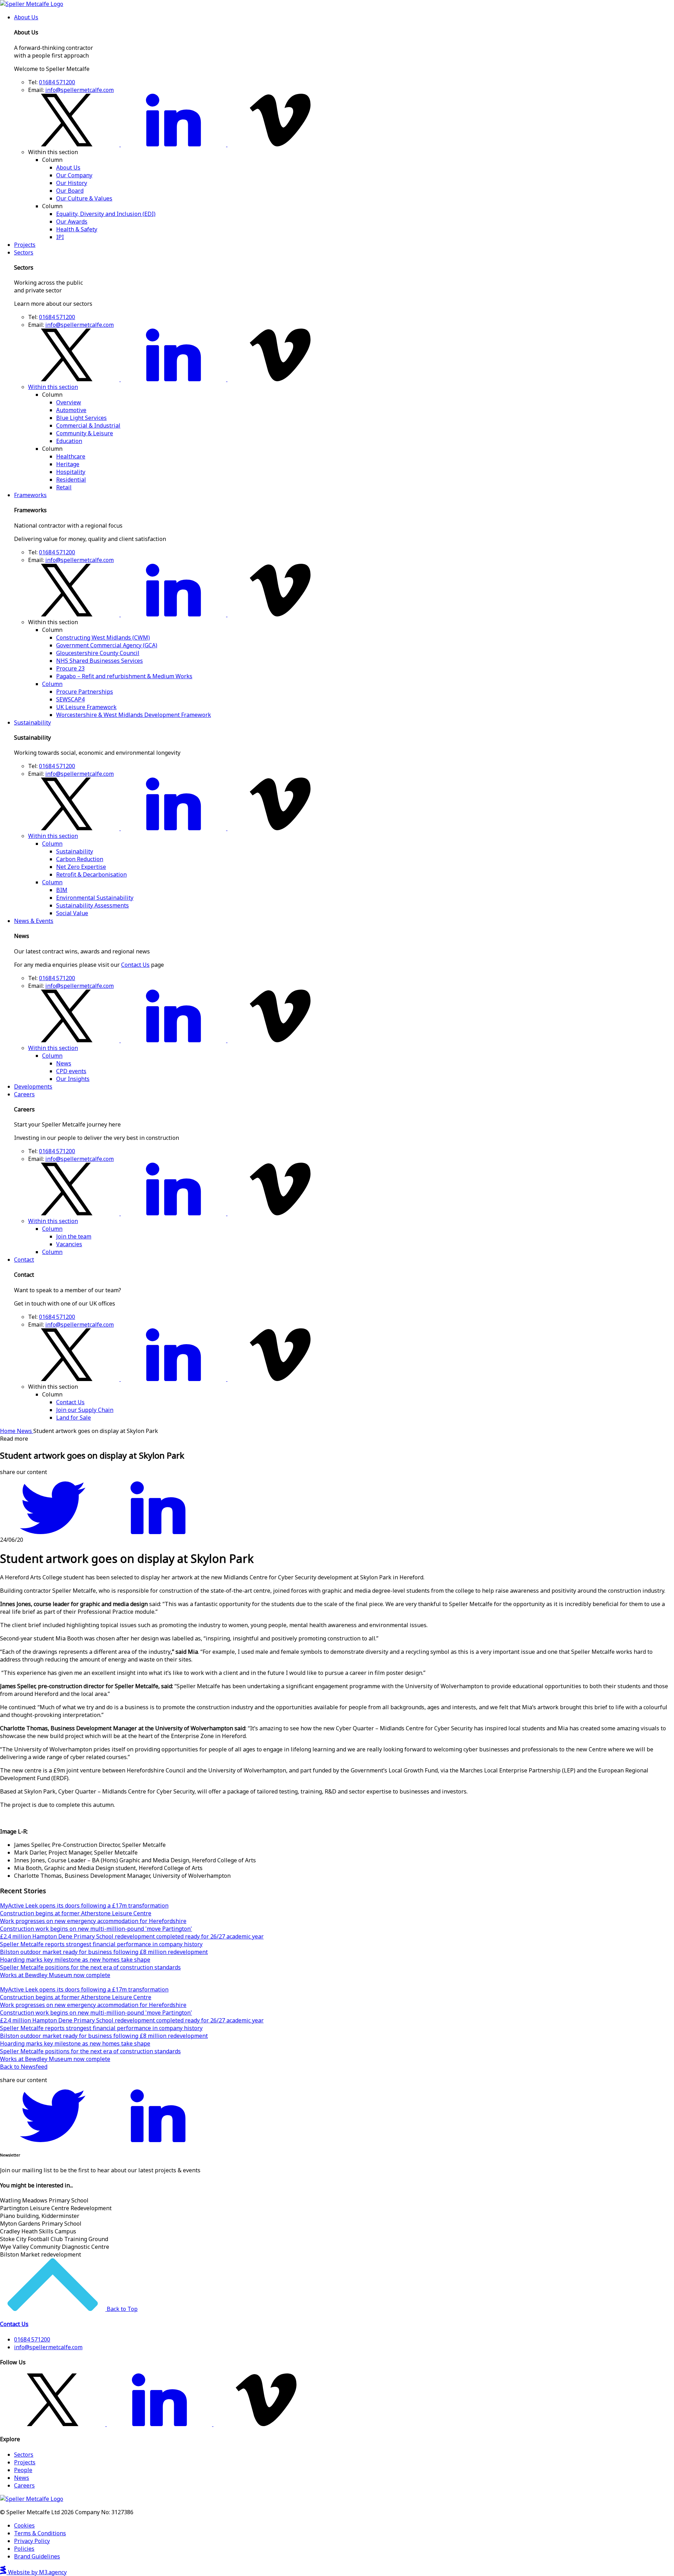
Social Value (72, 913)
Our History (72, 183)
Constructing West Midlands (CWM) (103, 638)
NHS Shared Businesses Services (100, 661)
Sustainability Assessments (92, 905)
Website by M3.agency (37, 2572)
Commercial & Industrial (88, 425)
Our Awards (72, 222)
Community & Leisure (85, 433)
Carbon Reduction (80, 859)
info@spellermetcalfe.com (80, 90)
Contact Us (135, 965)
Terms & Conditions (40, 2533)
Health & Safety (77, 229)
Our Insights (73, 1079)
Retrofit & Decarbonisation (91, 874)
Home (8, 1431)
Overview (69, 402)
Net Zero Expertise (81, 867)
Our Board (70, 191)
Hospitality (71, 472)
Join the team (74, 1236)
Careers (24, 1094)
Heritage (68, 464)
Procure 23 (70, 668)
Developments (33, 1086)
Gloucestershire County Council (98, 653)
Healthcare (71, 456)
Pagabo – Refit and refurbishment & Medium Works (124, 676)
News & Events (34, 921)
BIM (62, 890)
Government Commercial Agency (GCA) (107, 645)
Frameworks (30, 495)
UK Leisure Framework (86, 707)
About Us (26, 17)
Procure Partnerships (85, 692)
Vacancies (69, 1244)
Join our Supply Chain (85, 1410)
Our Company (74, 175)
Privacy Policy (32, 2541)
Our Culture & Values (84, 198)
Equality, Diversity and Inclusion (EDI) (106, 214)
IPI (60, 237)
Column (52, 684)
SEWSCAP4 (70, 699)
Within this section (53, 387)
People (23, 2470)
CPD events (71, 1071)
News (64, 1063)
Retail (64, 487)
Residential (71, 480)
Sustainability (32, 722)
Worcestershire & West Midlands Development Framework (134, 715)
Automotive (71, 410)
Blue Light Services (81, 418)
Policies (24, 2549)
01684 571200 (57, 82)
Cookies (24, 2525)
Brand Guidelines (37, 2556)
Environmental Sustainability (95, 898)
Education (69, 441)
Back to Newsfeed (24, 2067)
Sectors (24, 252)
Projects (25, 245)
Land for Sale (74, 1418)
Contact (24, 1260)
